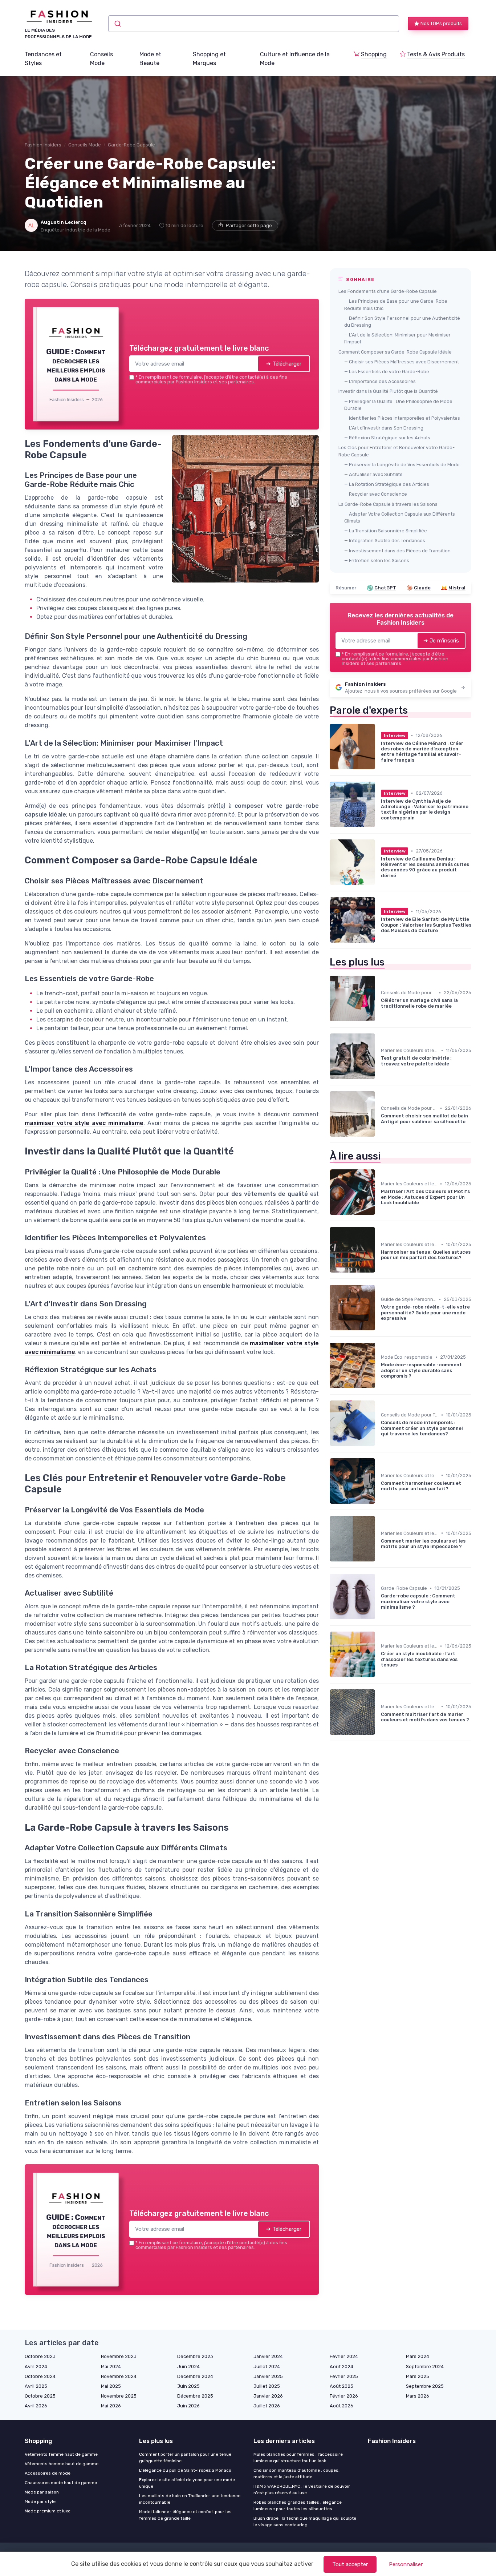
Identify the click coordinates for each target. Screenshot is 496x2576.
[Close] (379, 1234)
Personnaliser (406, 2564)
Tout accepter (350, 2564)
